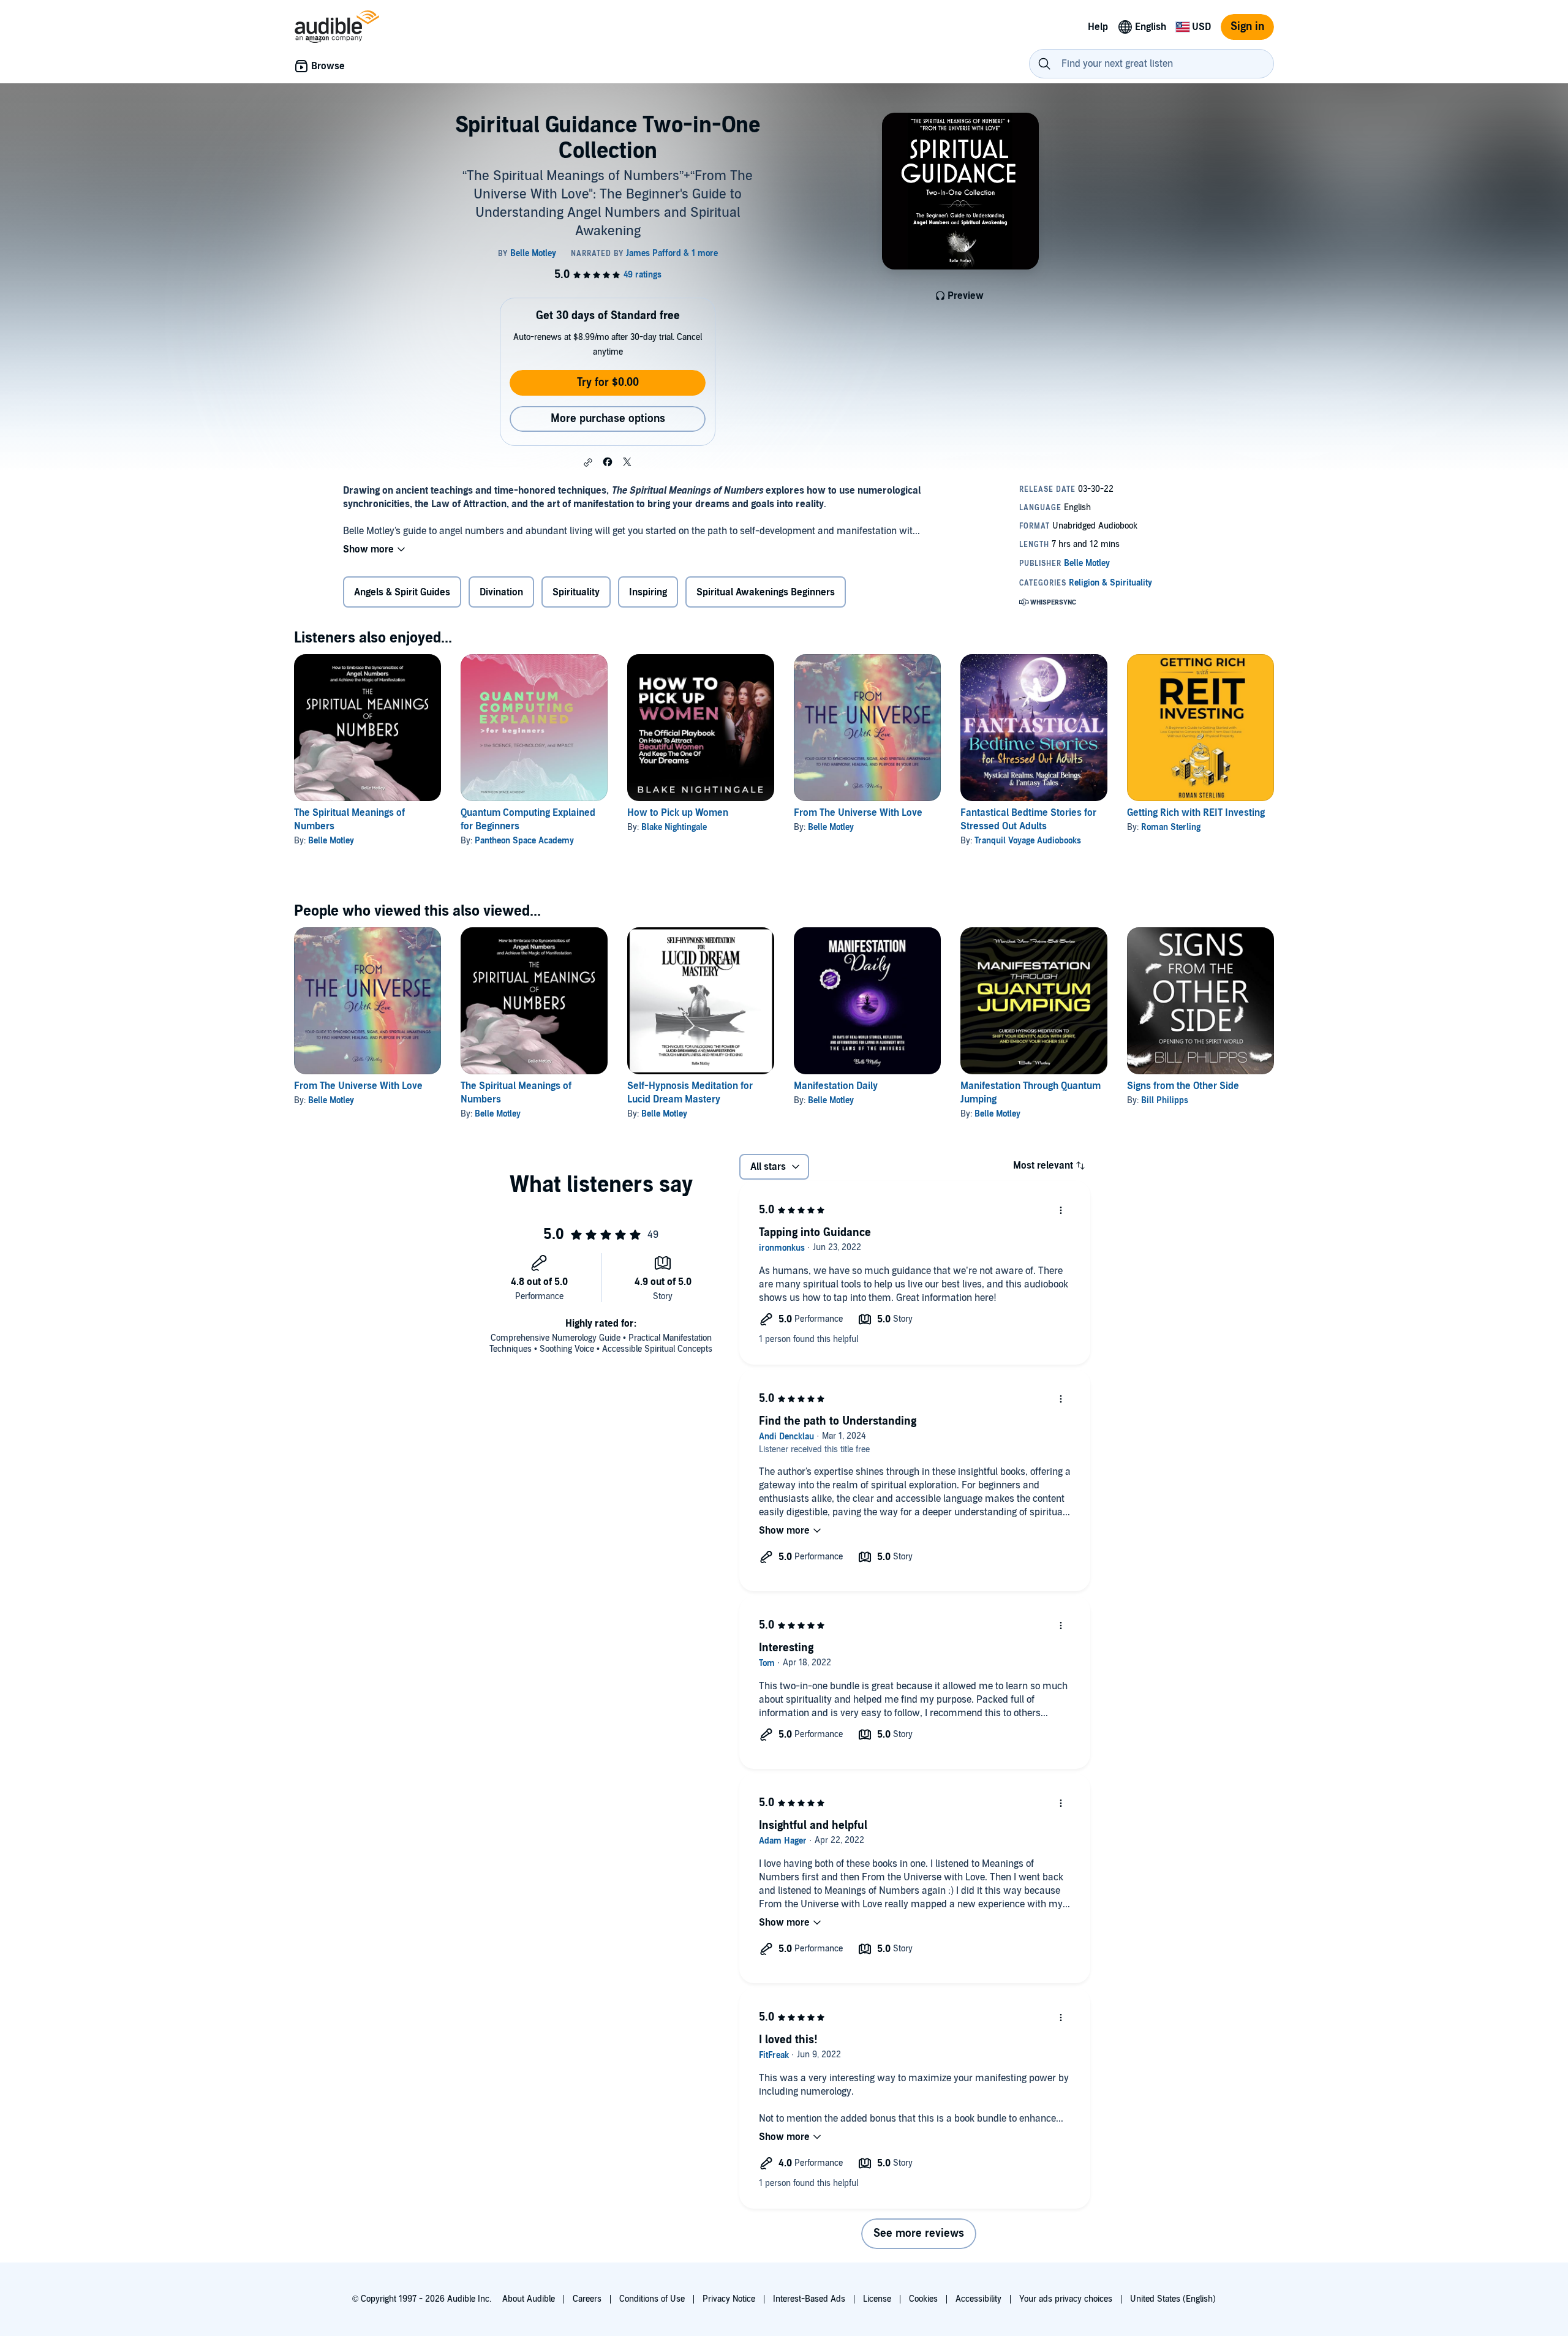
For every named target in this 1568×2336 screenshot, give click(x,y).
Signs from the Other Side (1183, 1086)
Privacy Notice (729, 2299)
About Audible (529, 2299)
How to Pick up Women (678, 813)
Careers (587, 2299)
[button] (588, 462)
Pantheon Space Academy (524, 841)
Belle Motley (331, 841)
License (877, 2299)
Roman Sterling (1171, 827)
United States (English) (1173, 2299)
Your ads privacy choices (1066, 2299)
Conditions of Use (652, 2299)
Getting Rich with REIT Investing (1196, 813)
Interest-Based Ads (809, 2299)
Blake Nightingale (674, 827)
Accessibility (978, 2299)
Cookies (923, 2299)
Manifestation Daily (836, 1086)
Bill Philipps (1165, 1100)
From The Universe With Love (858, 813)
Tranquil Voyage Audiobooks (1028, 841)
